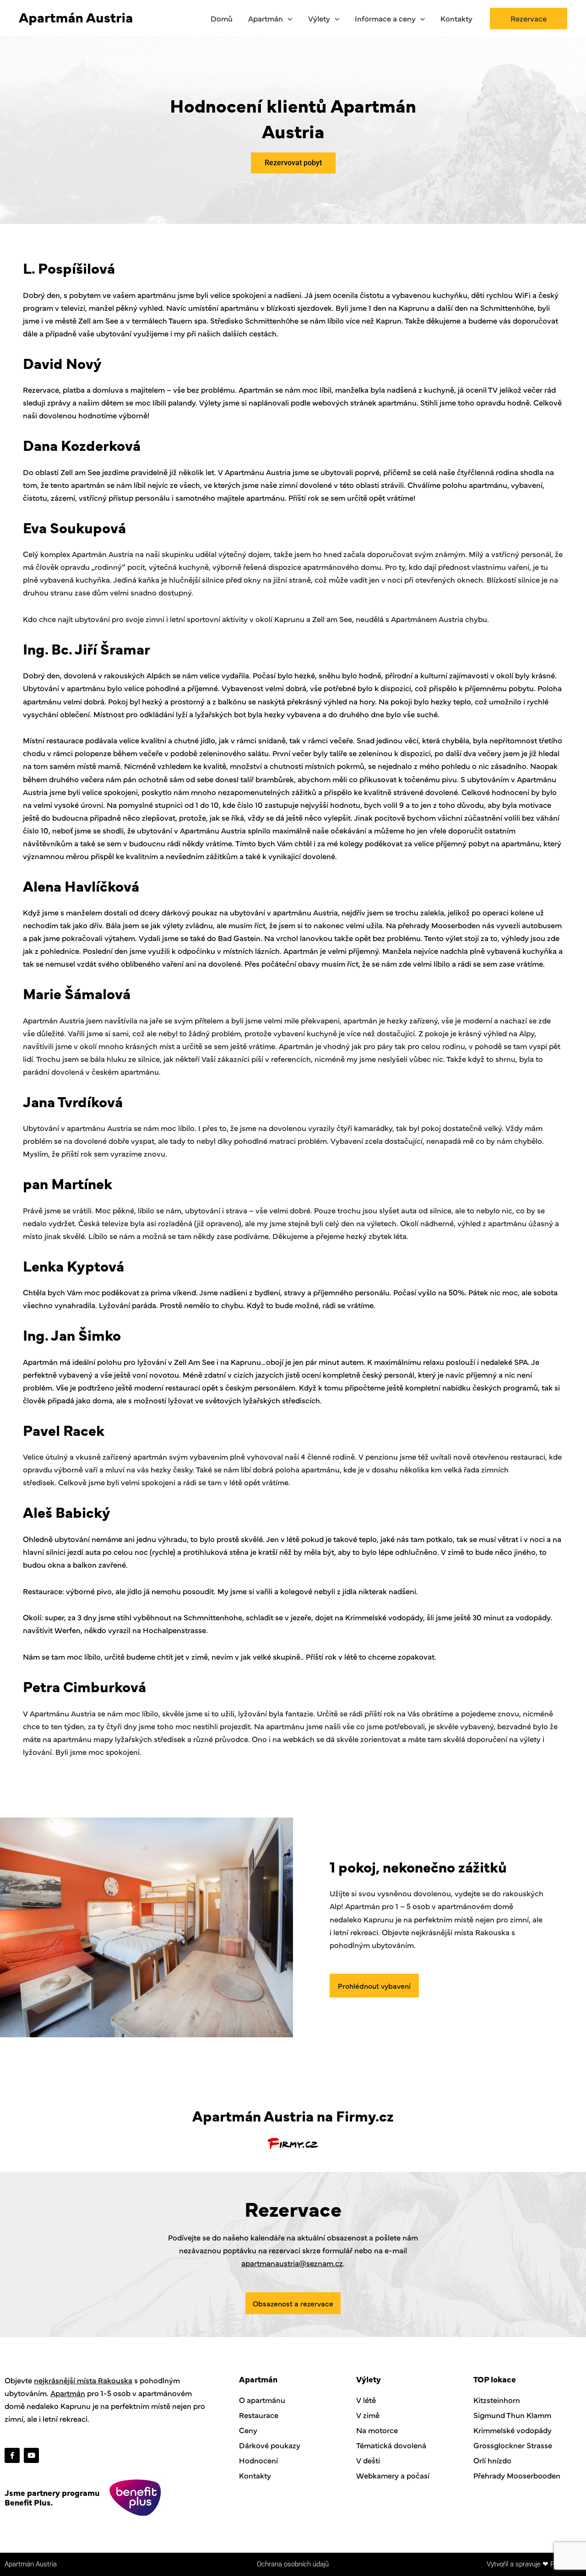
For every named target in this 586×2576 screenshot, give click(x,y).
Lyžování (114, 1305)
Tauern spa (187, 320)
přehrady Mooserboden (439, 925)
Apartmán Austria (31, 2564)
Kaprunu (414, 308)
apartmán (88, 485)
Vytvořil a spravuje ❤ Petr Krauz (534, 2564)
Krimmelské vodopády (384, 1617)
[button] (288, 18)
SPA (521, 1362)
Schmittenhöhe (507, 308)
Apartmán (68, 2393)
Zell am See (98, 320)
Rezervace (41, 390)
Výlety (210, 402)
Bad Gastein (239, 938)
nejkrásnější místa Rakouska (83, 2380)
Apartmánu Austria (258, 472)
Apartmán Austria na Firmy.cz (293, 2115)
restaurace (65, 740)
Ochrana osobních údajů (293, 2564)
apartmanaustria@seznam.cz (292, 2263)
